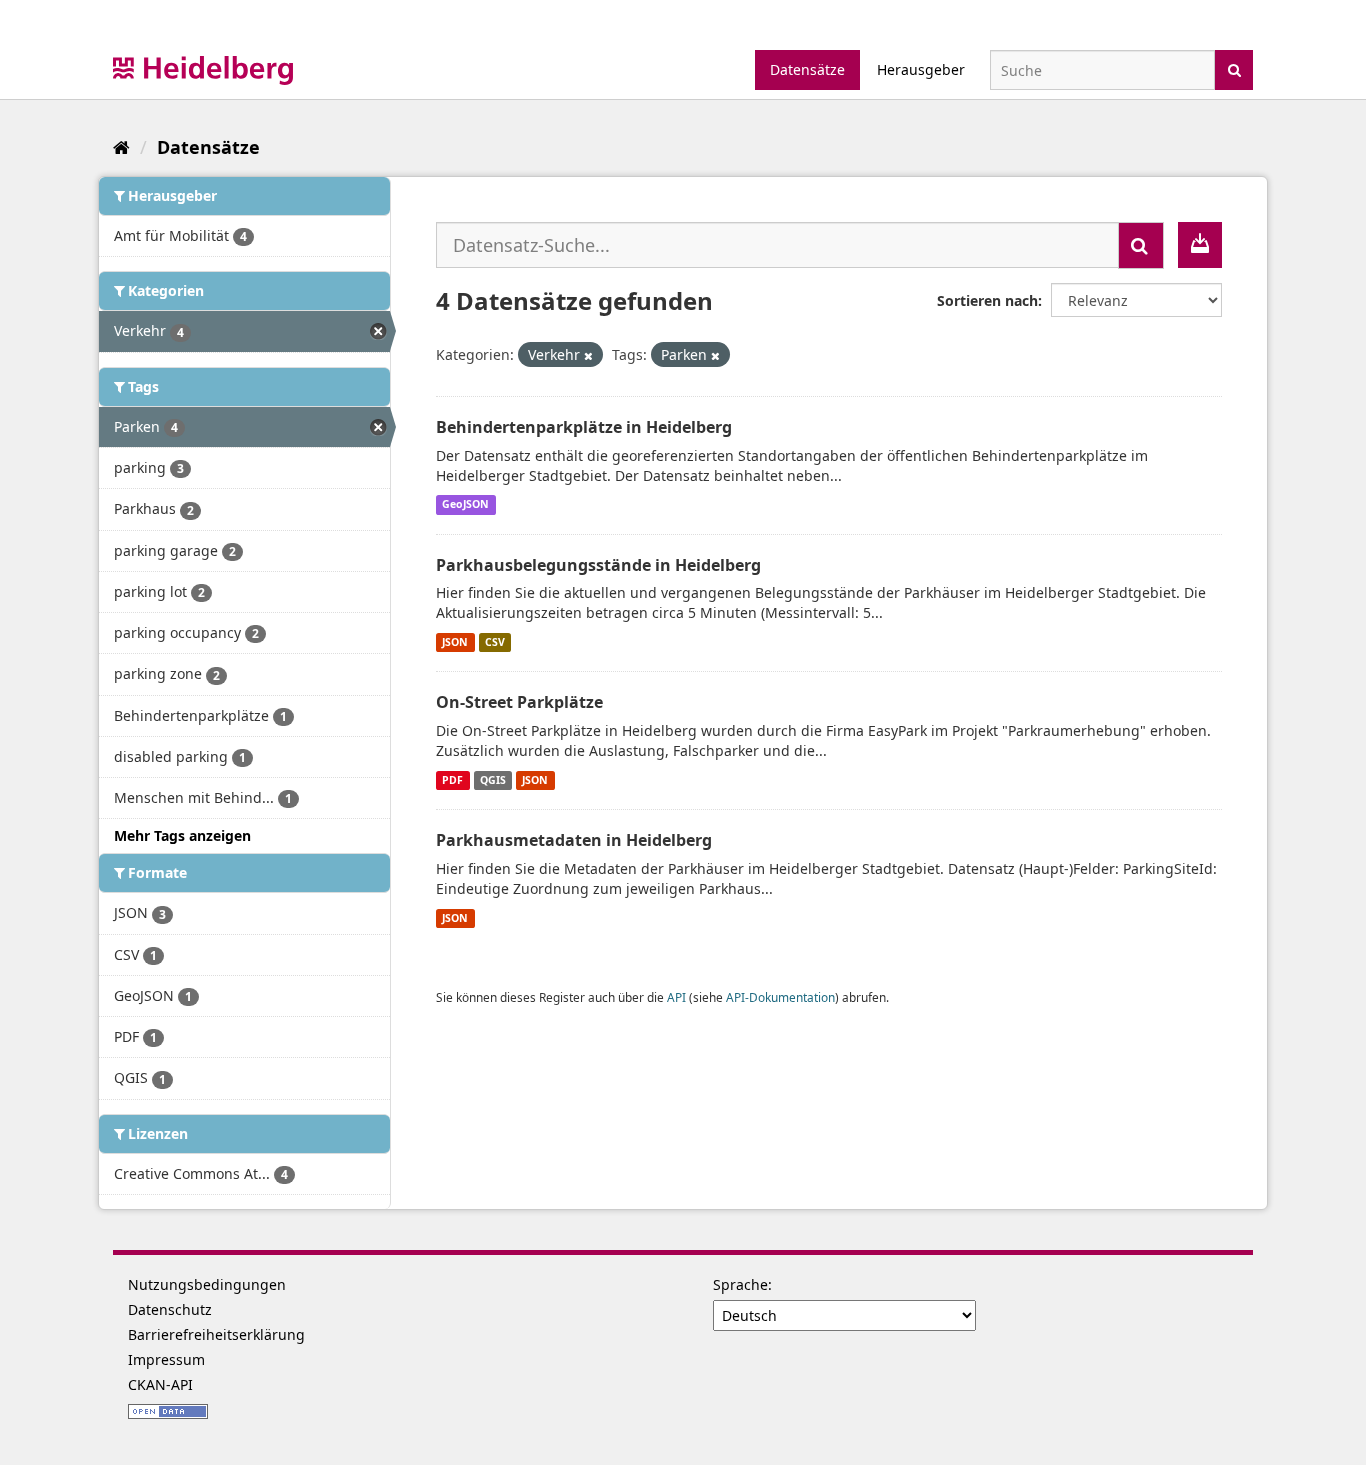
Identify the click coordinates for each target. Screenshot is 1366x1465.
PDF (452, 780)
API (676, 997)
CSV (495, 642)
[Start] (121, 147)
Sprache (740, 1284)
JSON (455, 642)
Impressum (166, 1359)
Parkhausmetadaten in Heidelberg (574, 840)
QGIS (493, 780)
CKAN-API (160, 1384)
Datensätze (807, 69)
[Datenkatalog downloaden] (1200, 245)
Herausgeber (921, 69)
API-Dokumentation (780, 997)
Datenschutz (170, 1309)
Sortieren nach (987, 300)
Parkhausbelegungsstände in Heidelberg (598, 565)
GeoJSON (465, 505)
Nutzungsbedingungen (207, 1284)
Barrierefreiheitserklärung (216, 1334)
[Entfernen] (588, 355)
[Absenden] (1234, 68)
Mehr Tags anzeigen (182, 835)
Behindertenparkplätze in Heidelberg (584, 427)
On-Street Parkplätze (519, 702)
